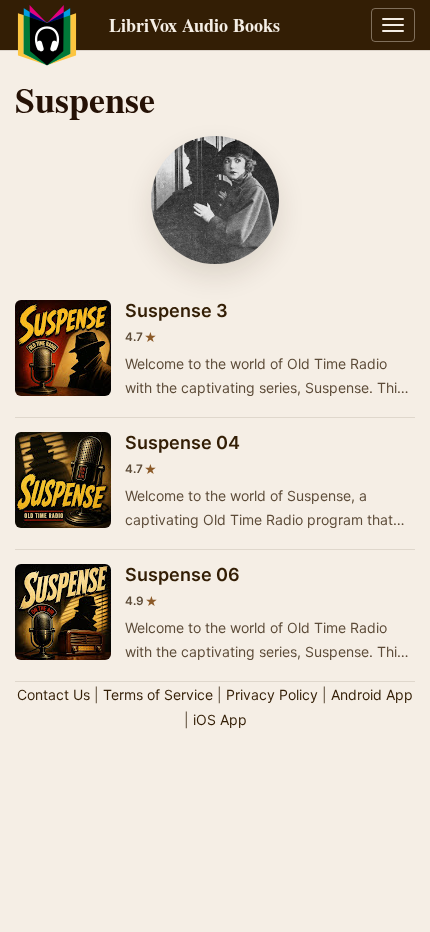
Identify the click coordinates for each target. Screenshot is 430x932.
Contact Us (53, 694)
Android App (372, 694)
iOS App (220, 719)
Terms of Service (158, 694)
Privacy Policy (272, 694)
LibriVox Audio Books (194, 25)
